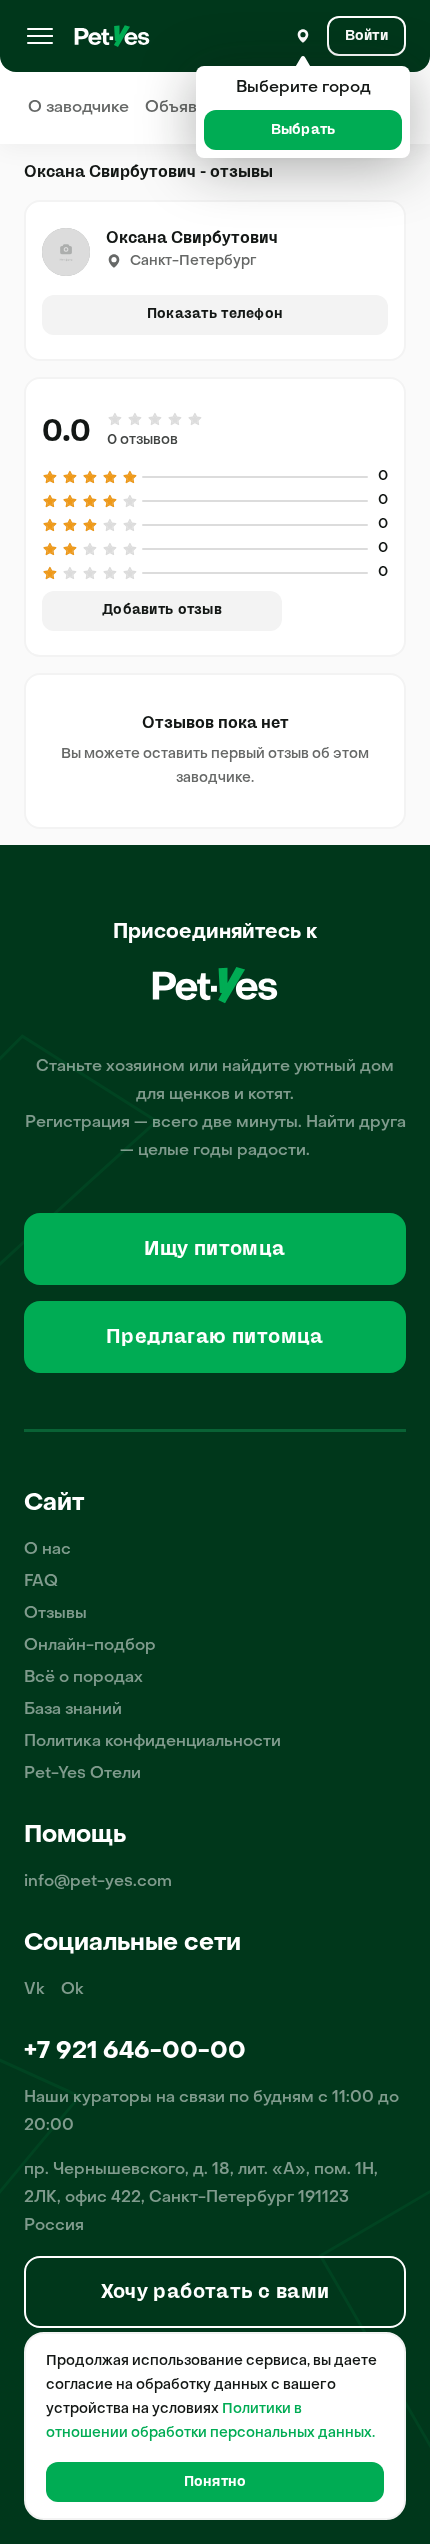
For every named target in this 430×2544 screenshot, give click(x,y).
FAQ (41, 1582)
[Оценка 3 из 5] (155, 419)
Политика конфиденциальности (152, 1742)
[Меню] (40, 36)
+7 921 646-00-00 (135, 2052)
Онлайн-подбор (90, 1646)
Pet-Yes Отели (82, 1774)
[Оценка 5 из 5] (194, 419)
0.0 (66, 431)
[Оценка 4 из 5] (175, 419)
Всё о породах (83, 1678)
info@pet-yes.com (98, 1882)
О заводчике (78, 108)
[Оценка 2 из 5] (135, 419)
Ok (72, 1990)
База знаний (73, 1710)
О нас (47, 1550)
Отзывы (55, 1614)
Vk (34, 1990)
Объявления (195, 108)
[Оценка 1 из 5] (116, 419)
